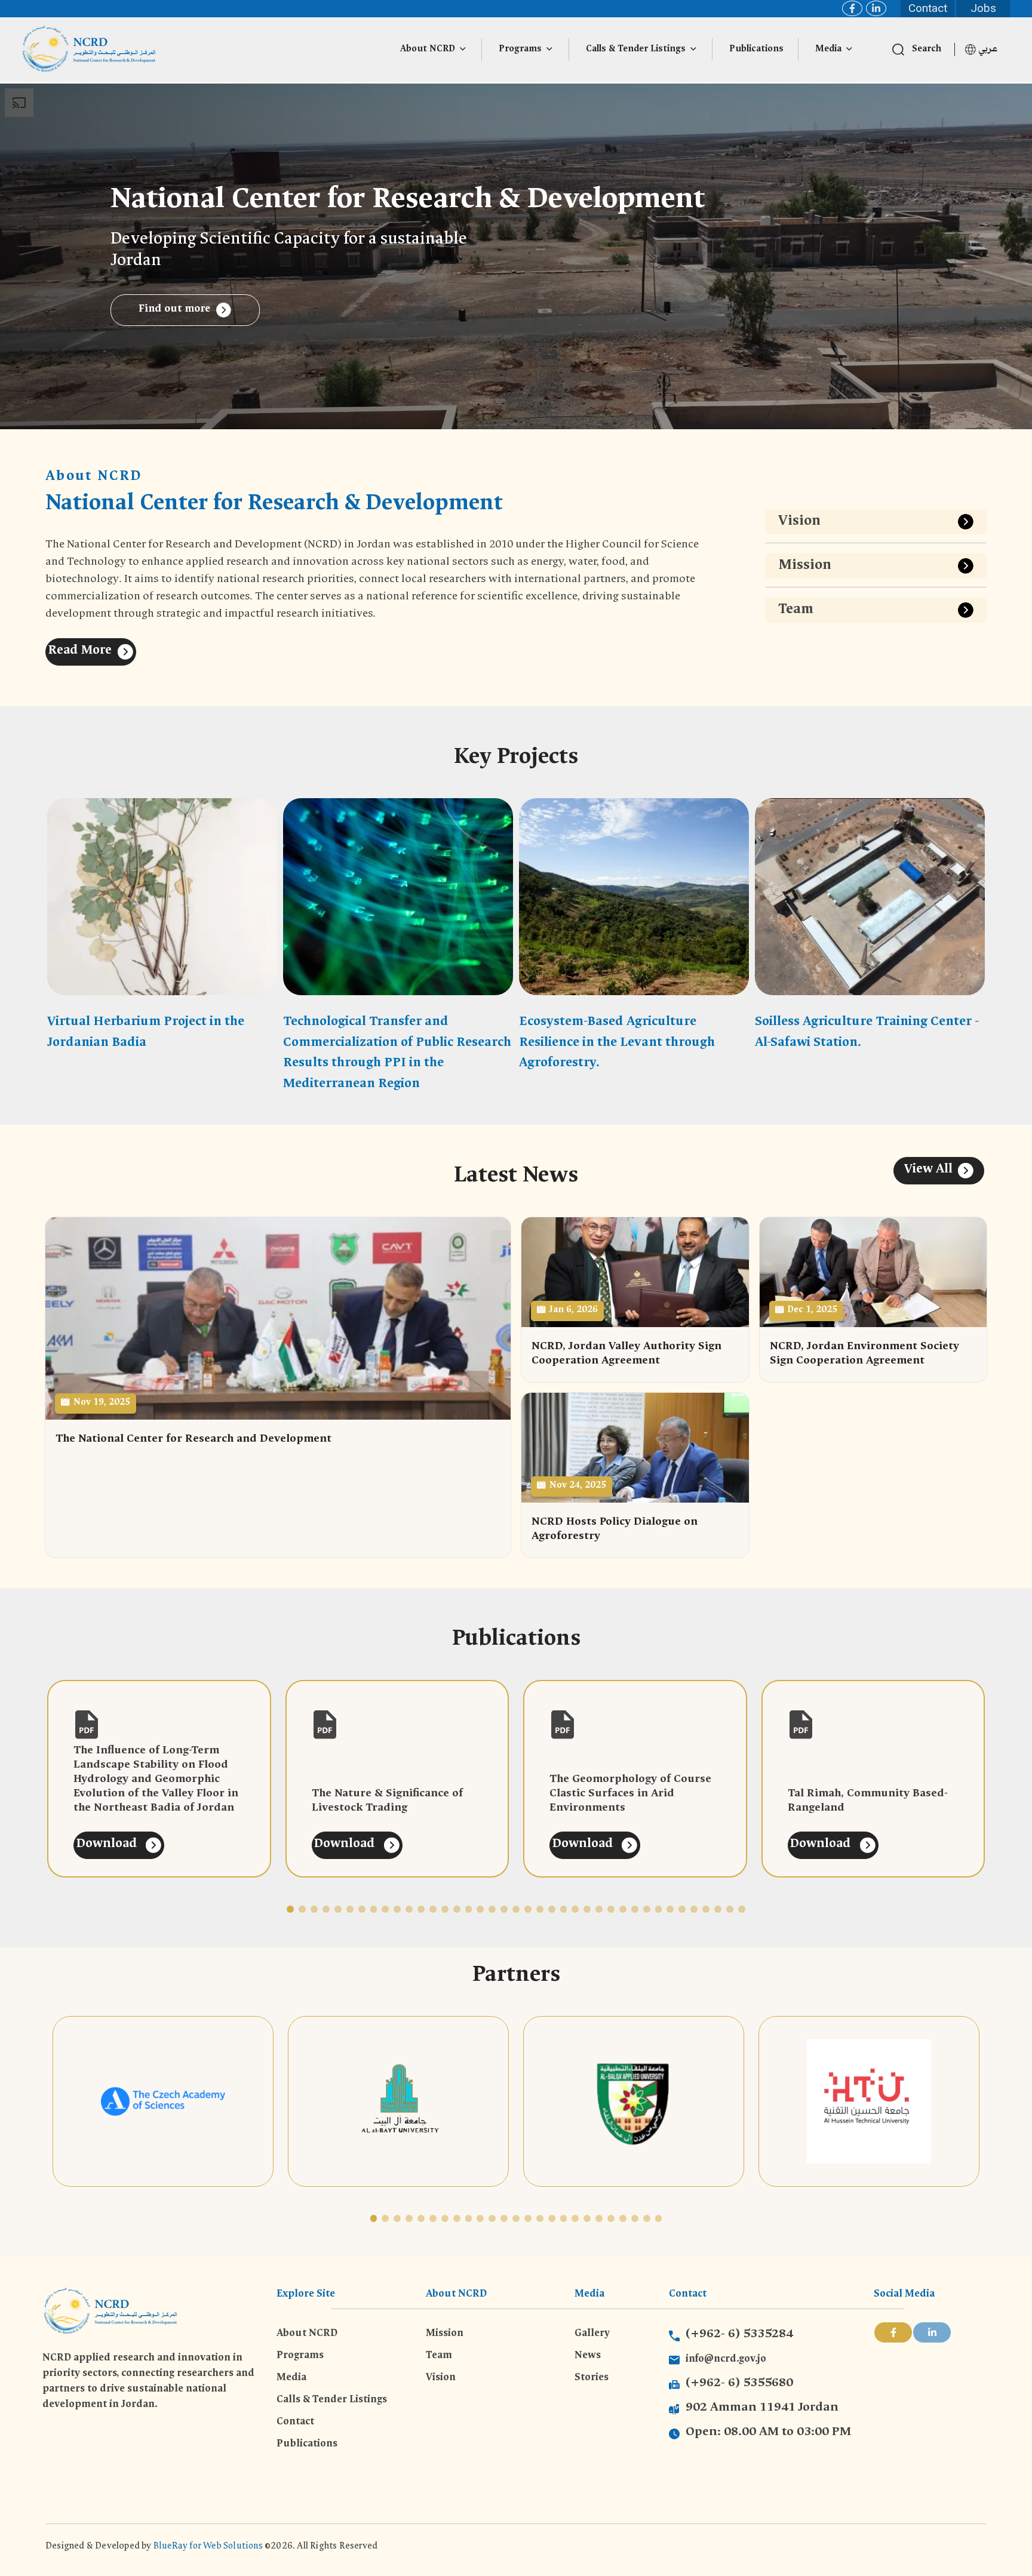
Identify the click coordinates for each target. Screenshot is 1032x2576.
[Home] (89, 50)
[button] (290, 1909)
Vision (799, 522)
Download (108, 1845)
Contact (928, 8)
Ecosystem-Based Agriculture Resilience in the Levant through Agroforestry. (617, 1043)
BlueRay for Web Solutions (209, 2547)
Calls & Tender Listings (636, 50)
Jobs (983, 8)
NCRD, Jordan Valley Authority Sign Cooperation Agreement (626, 1354)
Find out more (174, 310)
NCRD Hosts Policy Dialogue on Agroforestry (615, 1530)
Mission (805, 566)
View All (928, 1170)
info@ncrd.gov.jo (726, 2360)
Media (828, 50)
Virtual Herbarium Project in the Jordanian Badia (146, 1033)
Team (796, 610)
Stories (592, 2378)
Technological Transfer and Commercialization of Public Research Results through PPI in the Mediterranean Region (397, 1053)
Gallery (592, 2334)
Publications (756, 50)
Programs (520, 50)
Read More (80, 651)
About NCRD (428, 50)
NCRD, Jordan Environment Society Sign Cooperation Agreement (864, 1354)
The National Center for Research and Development (193, 1440)
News (588, 2356)
